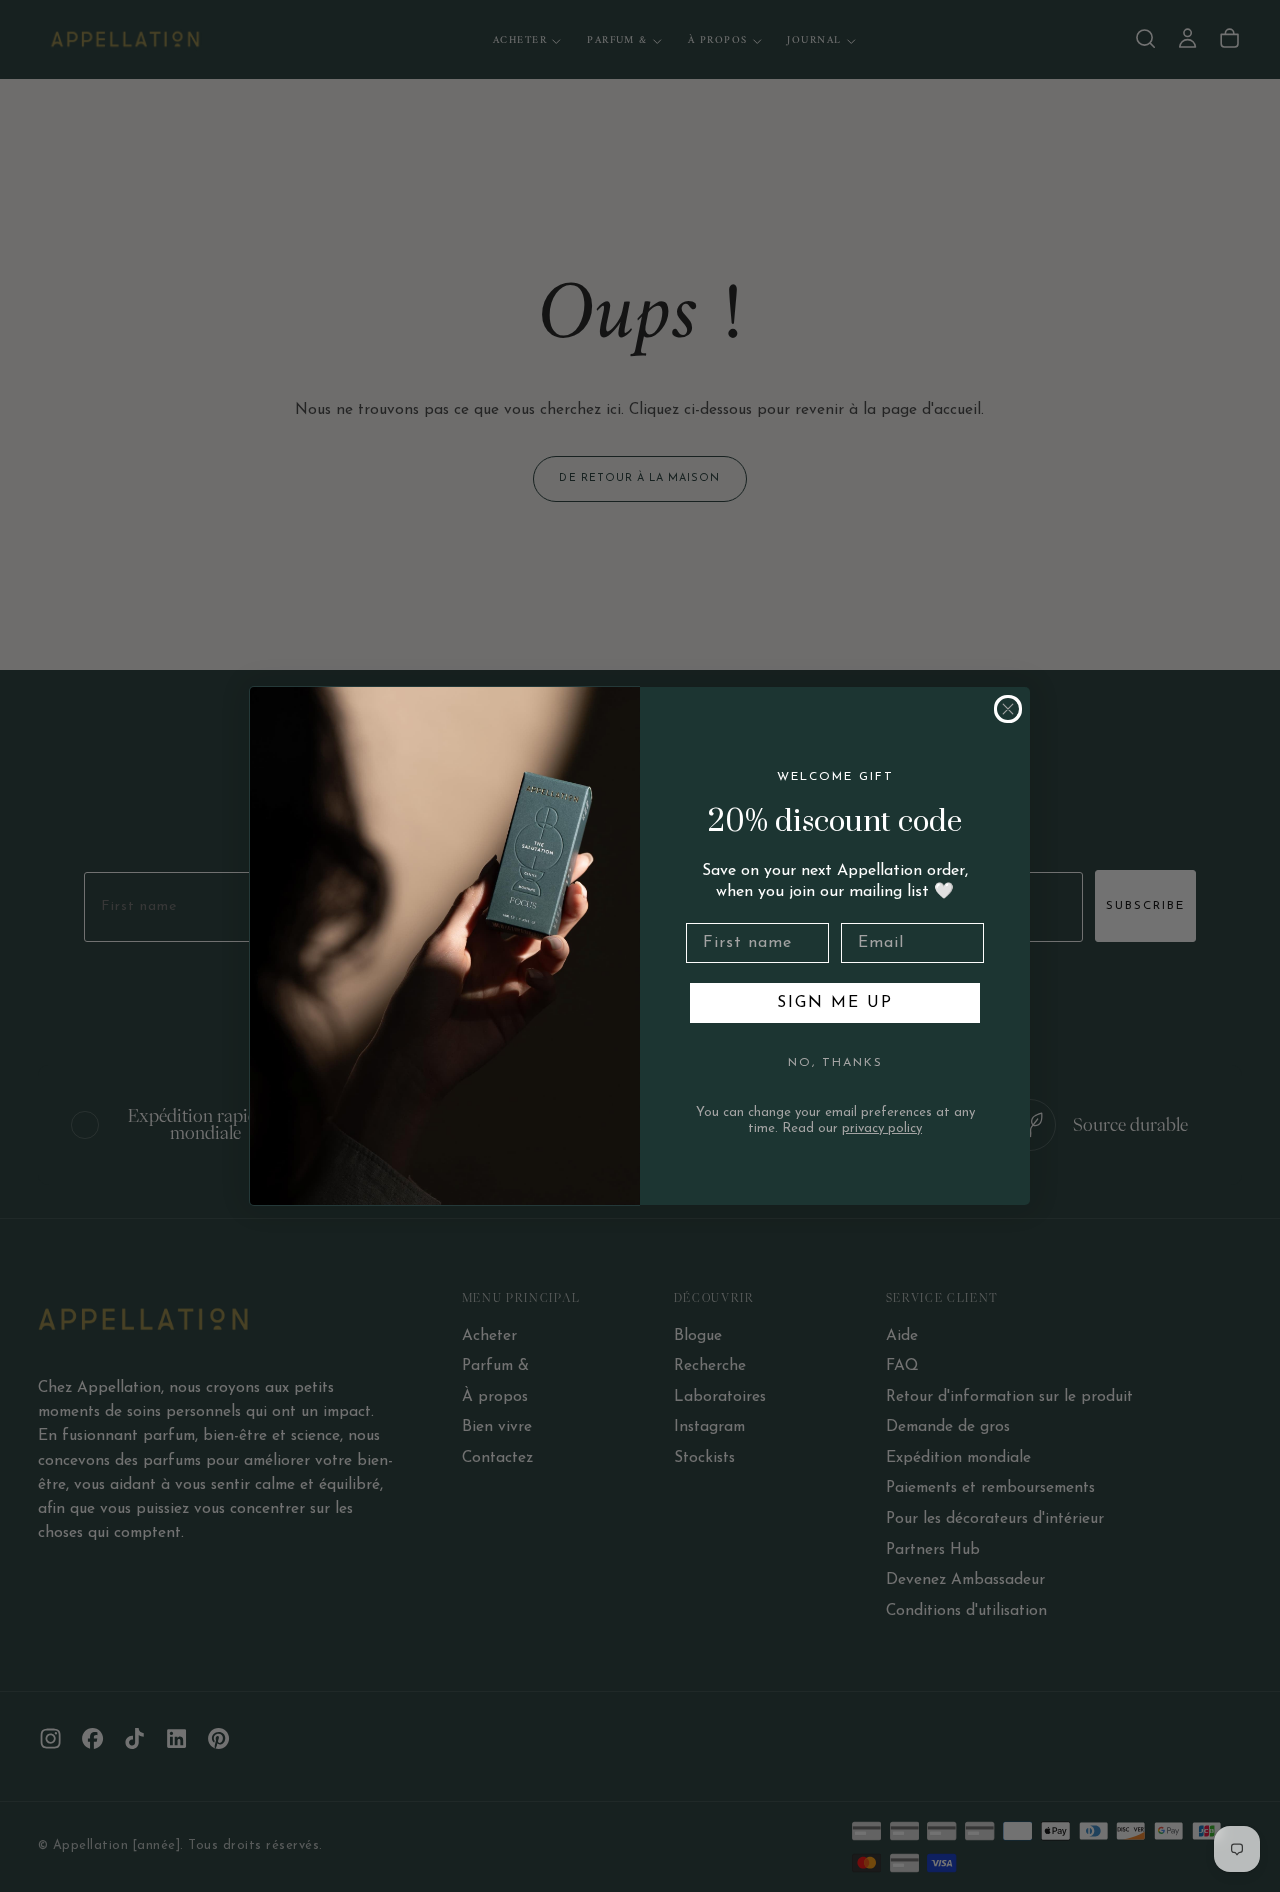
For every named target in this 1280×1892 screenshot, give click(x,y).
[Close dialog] (1008, 709)
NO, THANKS (835, 1063)
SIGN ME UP (835, 1003)
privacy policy (882, 1128)
